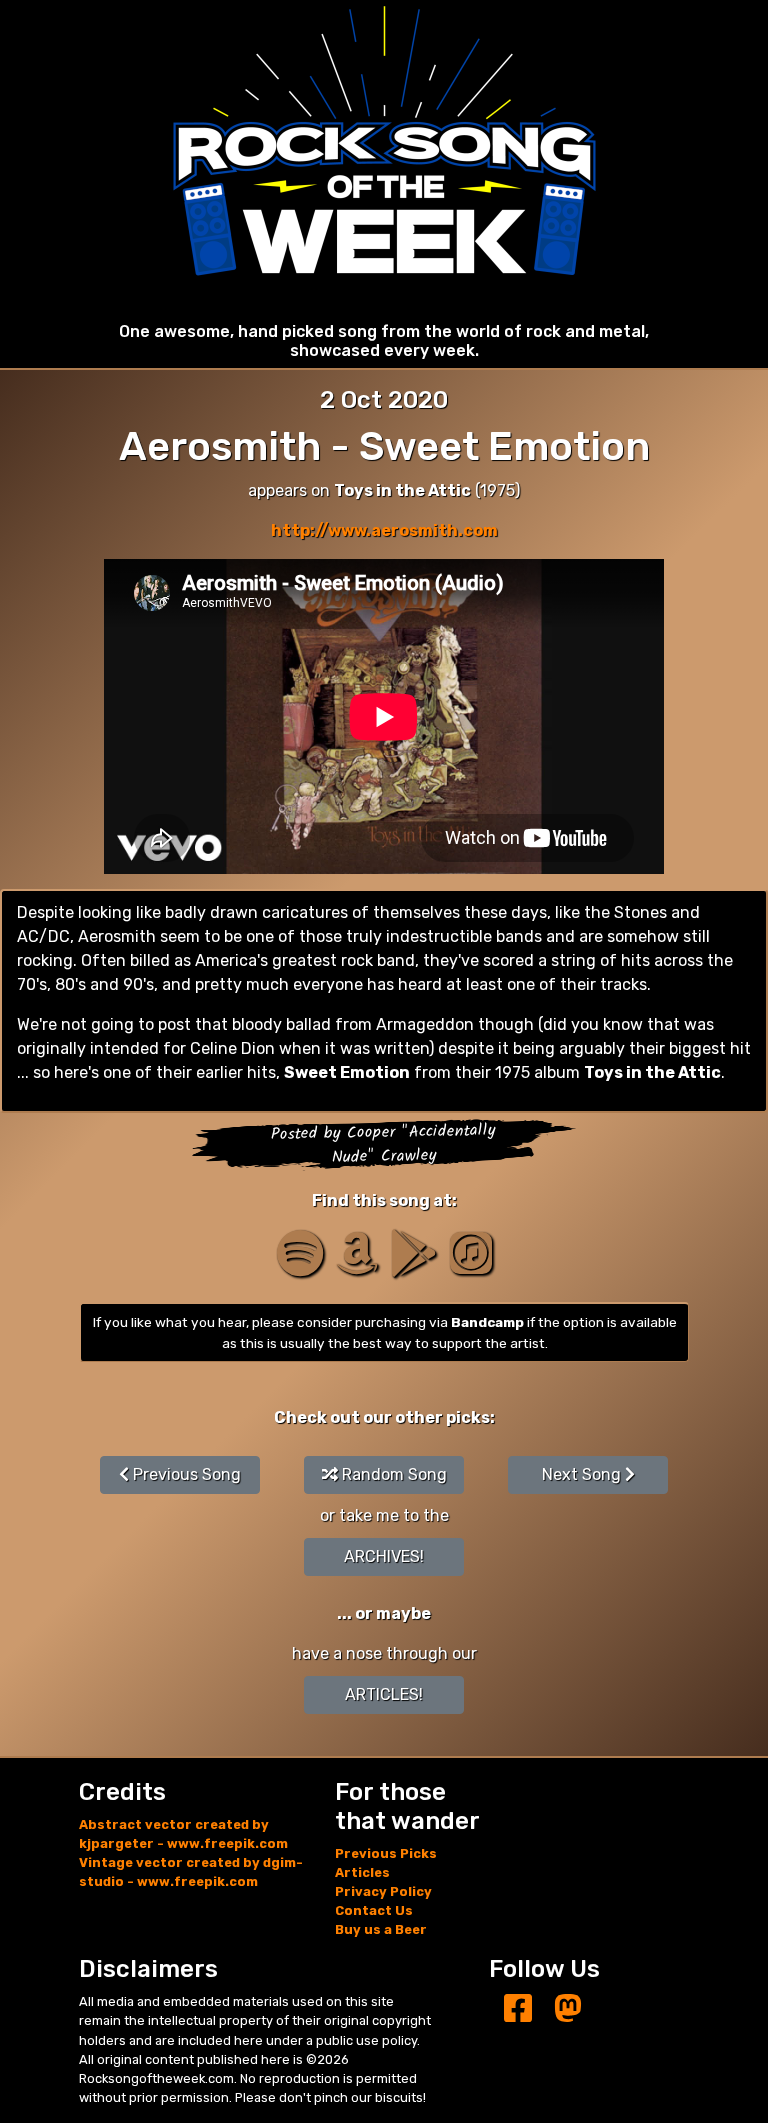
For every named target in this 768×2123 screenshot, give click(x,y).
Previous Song (185, 1474)
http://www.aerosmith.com (384, 530)
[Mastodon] (568, 2009)
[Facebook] (518, 2009)
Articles (362, 1872)
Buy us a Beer (381, 1929)
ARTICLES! (384, 1694)
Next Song (583, 1474)
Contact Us (374, 1910)
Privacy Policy (383, 1891)
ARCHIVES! (384, 1556)
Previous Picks (386, 1853)
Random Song (392, 1474)
